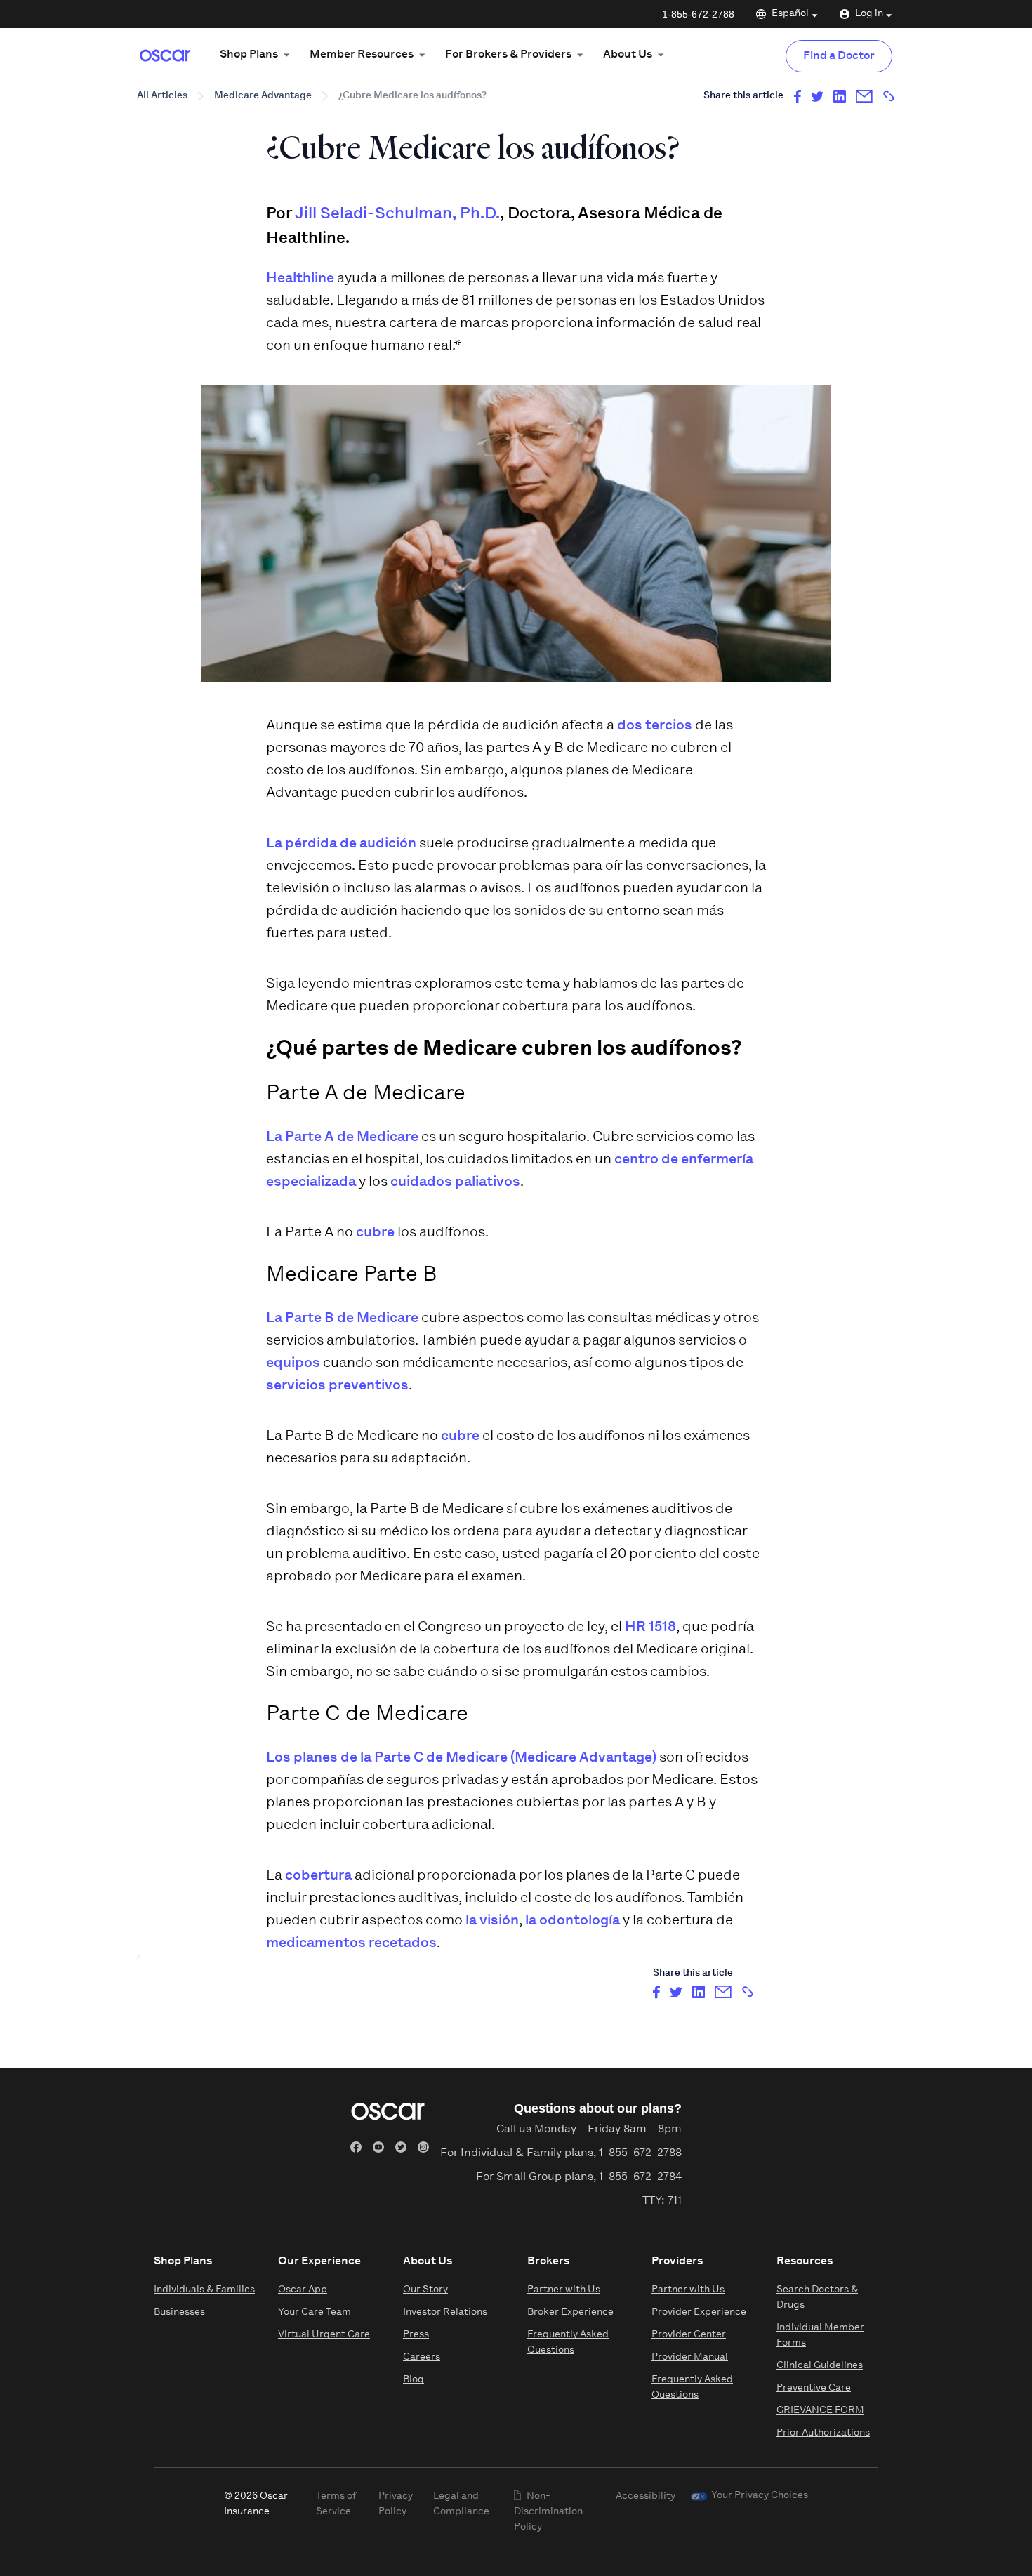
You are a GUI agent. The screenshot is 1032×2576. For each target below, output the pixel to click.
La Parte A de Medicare (342, 1137)
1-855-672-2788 (698, 14)
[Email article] (864, 96)
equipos (293, 1363)
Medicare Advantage (263, 96)
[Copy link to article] (889, 96)
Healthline (300, 279)
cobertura (318, 1876)
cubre (375, 1233)
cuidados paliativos (455, 1182)
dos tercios (655, 726)
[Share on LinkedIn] (840, 96)
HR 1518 (650, 1627)
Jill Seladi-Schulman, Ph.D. (397, 214)
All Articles (162, 96)
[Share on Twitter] (817, 96)
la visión (492, 1921)
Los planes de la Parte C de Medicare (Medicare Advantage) (461, 1758)
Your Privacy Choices (760, 2496)
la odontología (573, 1921)
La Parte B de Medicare (342, 1319)
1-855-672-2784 (640, 2177)
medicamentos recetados (351, 1943)
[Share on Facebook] (798, 96)
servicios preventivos (337, 1386)
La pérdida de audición (341, 844)
